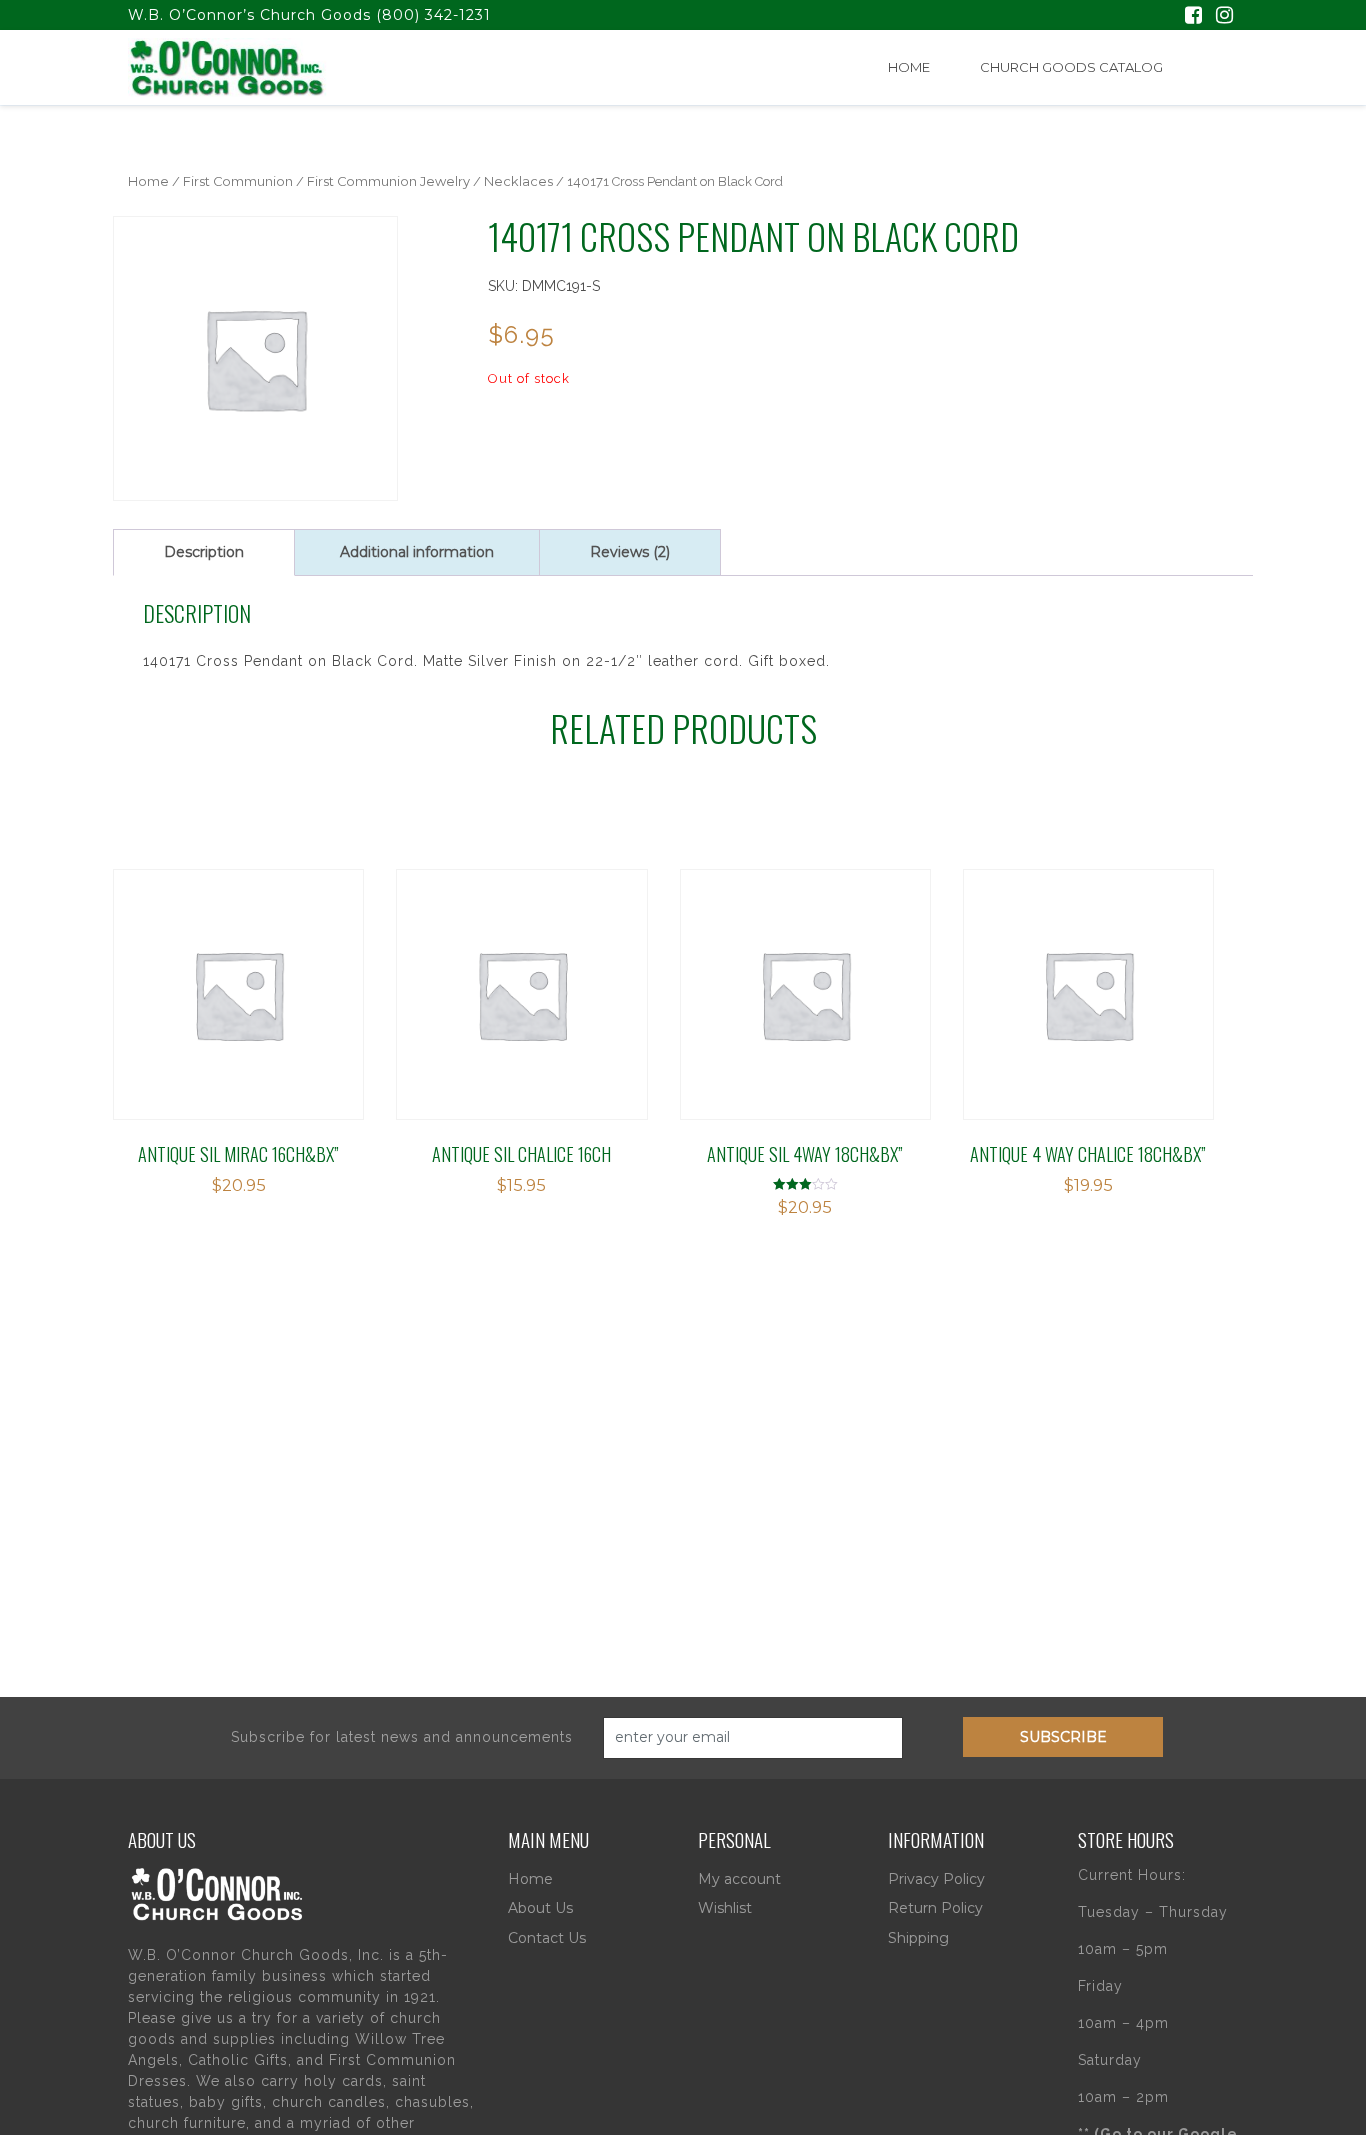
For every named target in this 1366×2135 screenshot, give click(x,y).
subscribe (1063, 1737)
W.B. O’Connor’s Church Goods (249, 15)
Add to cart (215, 992)
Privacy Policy (936, 1879)
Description (204, 552)
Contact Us (547, 1938)
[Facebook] (1193, 17)
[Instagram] (1224, 17)
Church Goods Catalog (1071, 67)
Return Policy (935, 1908)
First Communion (238, 181)
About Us (540, 1908)
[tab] (204, 552)
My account (739, 1879)
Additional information (417, 552)
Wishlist (725, 1908)
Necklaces (518, 181)
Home (909, 67)
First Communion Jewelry (388, 181)
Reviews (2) (630, 552)
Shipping (918, 1938)
